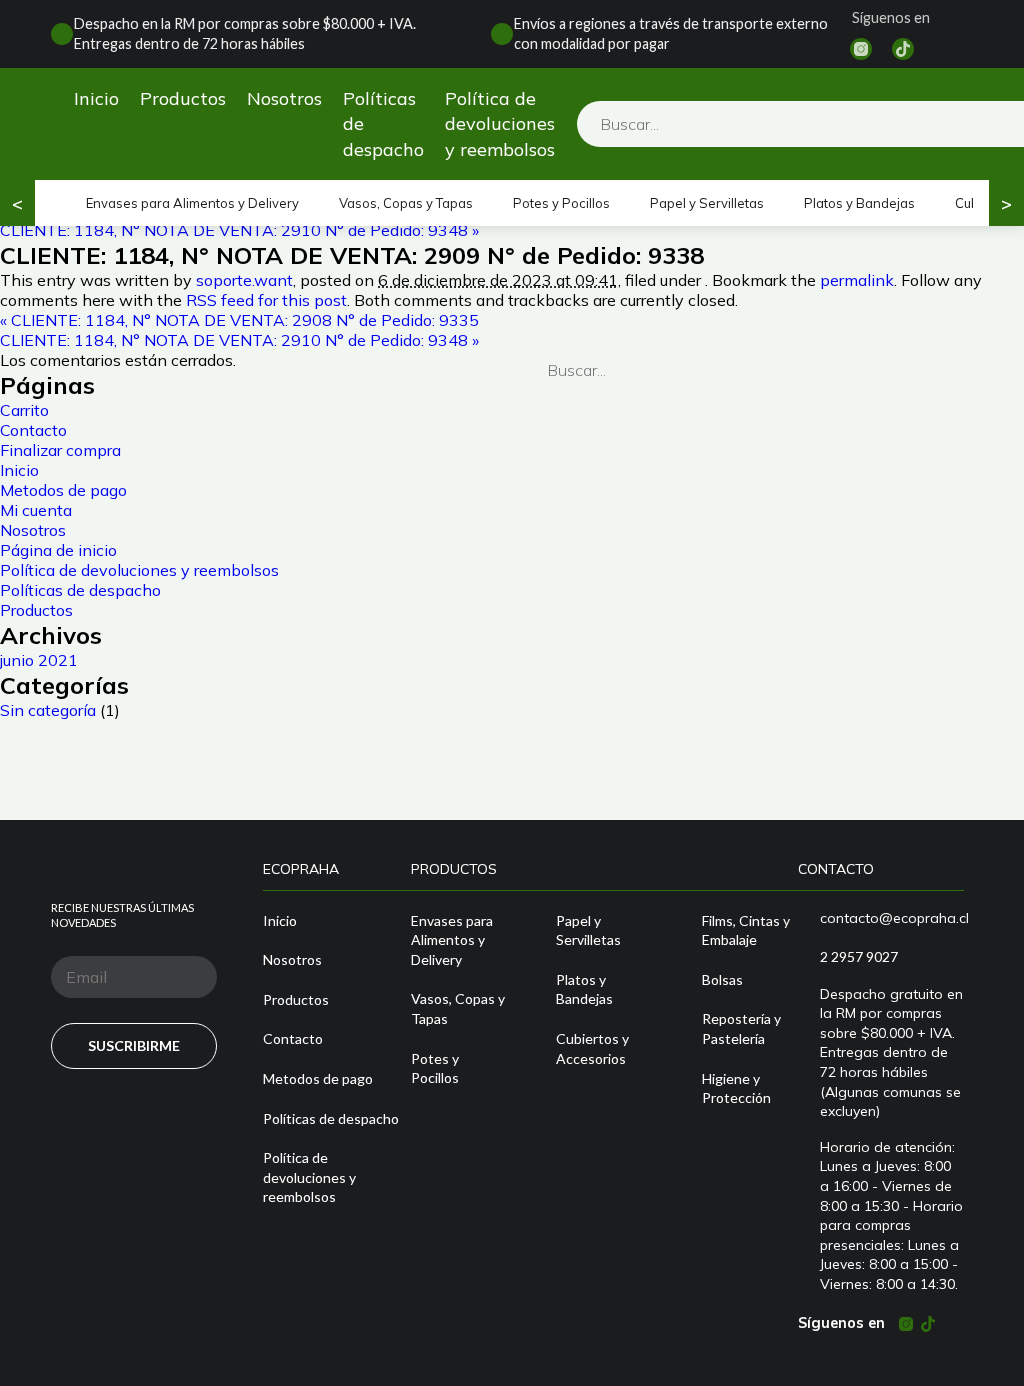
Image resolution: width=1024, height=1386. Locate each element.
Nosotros (284, 98)
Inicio (96, 98)
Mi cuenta (36, 510)
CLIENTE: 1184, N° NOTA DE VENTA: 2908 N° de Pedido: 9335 (239, 320)
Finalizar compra (60, 450)
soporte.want (244, 280)
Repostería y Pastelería (741, 1028)
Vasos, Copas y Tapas (406, 203)
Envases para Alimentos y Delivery (192, 203)
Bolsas (722, 979)
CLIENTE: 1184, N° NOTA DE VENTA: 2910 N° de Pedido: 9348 (239, 230)
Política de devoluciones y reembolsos (500, 123)
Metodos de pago (63, 490)
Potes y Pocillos (561, 203)
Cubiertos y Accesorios (592, 1048)
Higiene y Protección (736, 1088)
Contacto (33, 430)
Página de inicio (58, 550)
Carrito (24, 410)
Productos (183, 98)
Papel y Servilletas (707, 203)
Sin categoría (48, 710)
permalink (857, 280)
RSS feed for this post (266, 300)
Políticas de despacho (383, 123)
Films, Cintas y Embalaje (746, 930)
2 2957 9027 (859, 956)
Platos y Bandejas (859, 203)
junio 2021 (39, 660)
